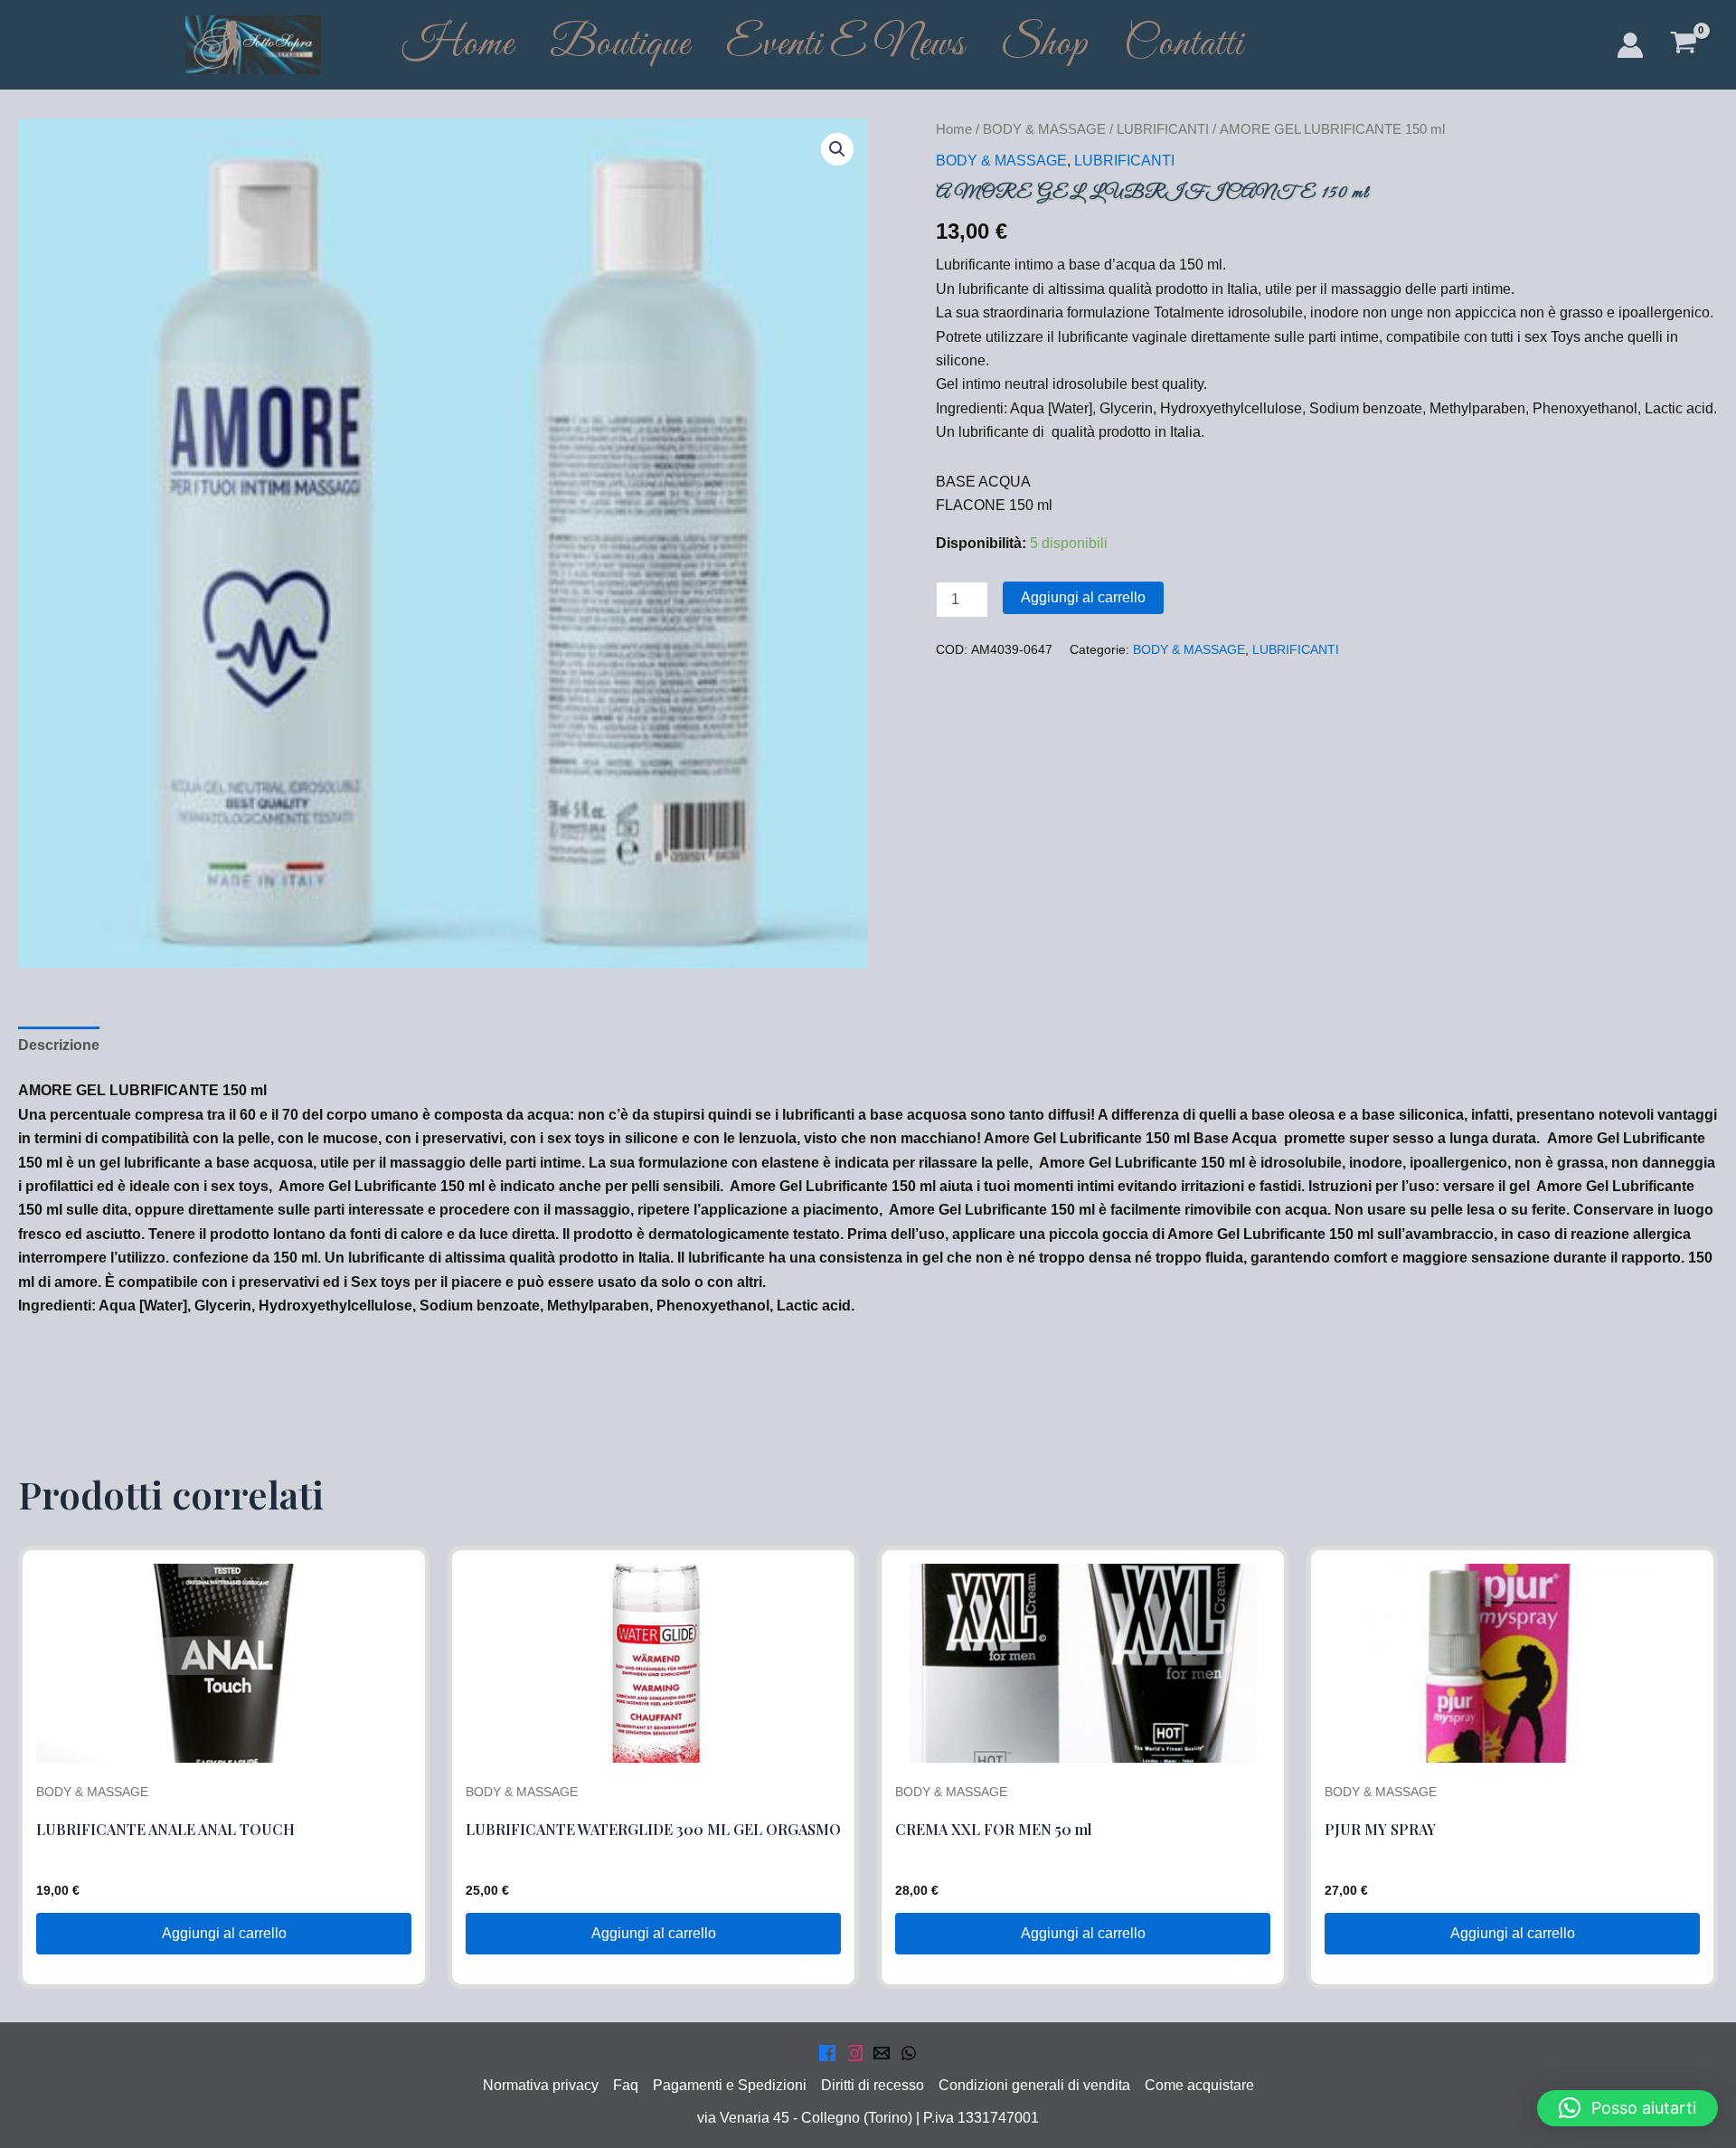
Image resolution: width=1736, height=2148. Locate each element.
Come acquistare (1199, 2085)
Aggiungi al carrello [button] (224, 1933)
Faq (626, 2085)
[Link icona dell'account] (1630, 45)
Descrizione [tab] (59, 1045)
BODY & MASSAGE (1044, 129)
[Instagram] (854, 2053)
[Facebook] (827, 2053)
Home (458, 45)
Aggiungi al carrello (1083, 597)
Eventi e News (845, 45)
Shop (1044, 45)
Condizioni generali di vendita (1034, 2085)
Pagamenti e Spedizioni (730, 2085)
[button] (837, 149)
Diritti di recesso (873, 2085)
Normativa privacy (541, 2085)
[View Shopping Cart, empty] (1683, 45)
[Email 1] (882, 2053)
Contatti (1184, 45)
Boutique (620, 45)
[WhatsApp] (909, 2053)
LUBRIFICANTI (1163, 129)
